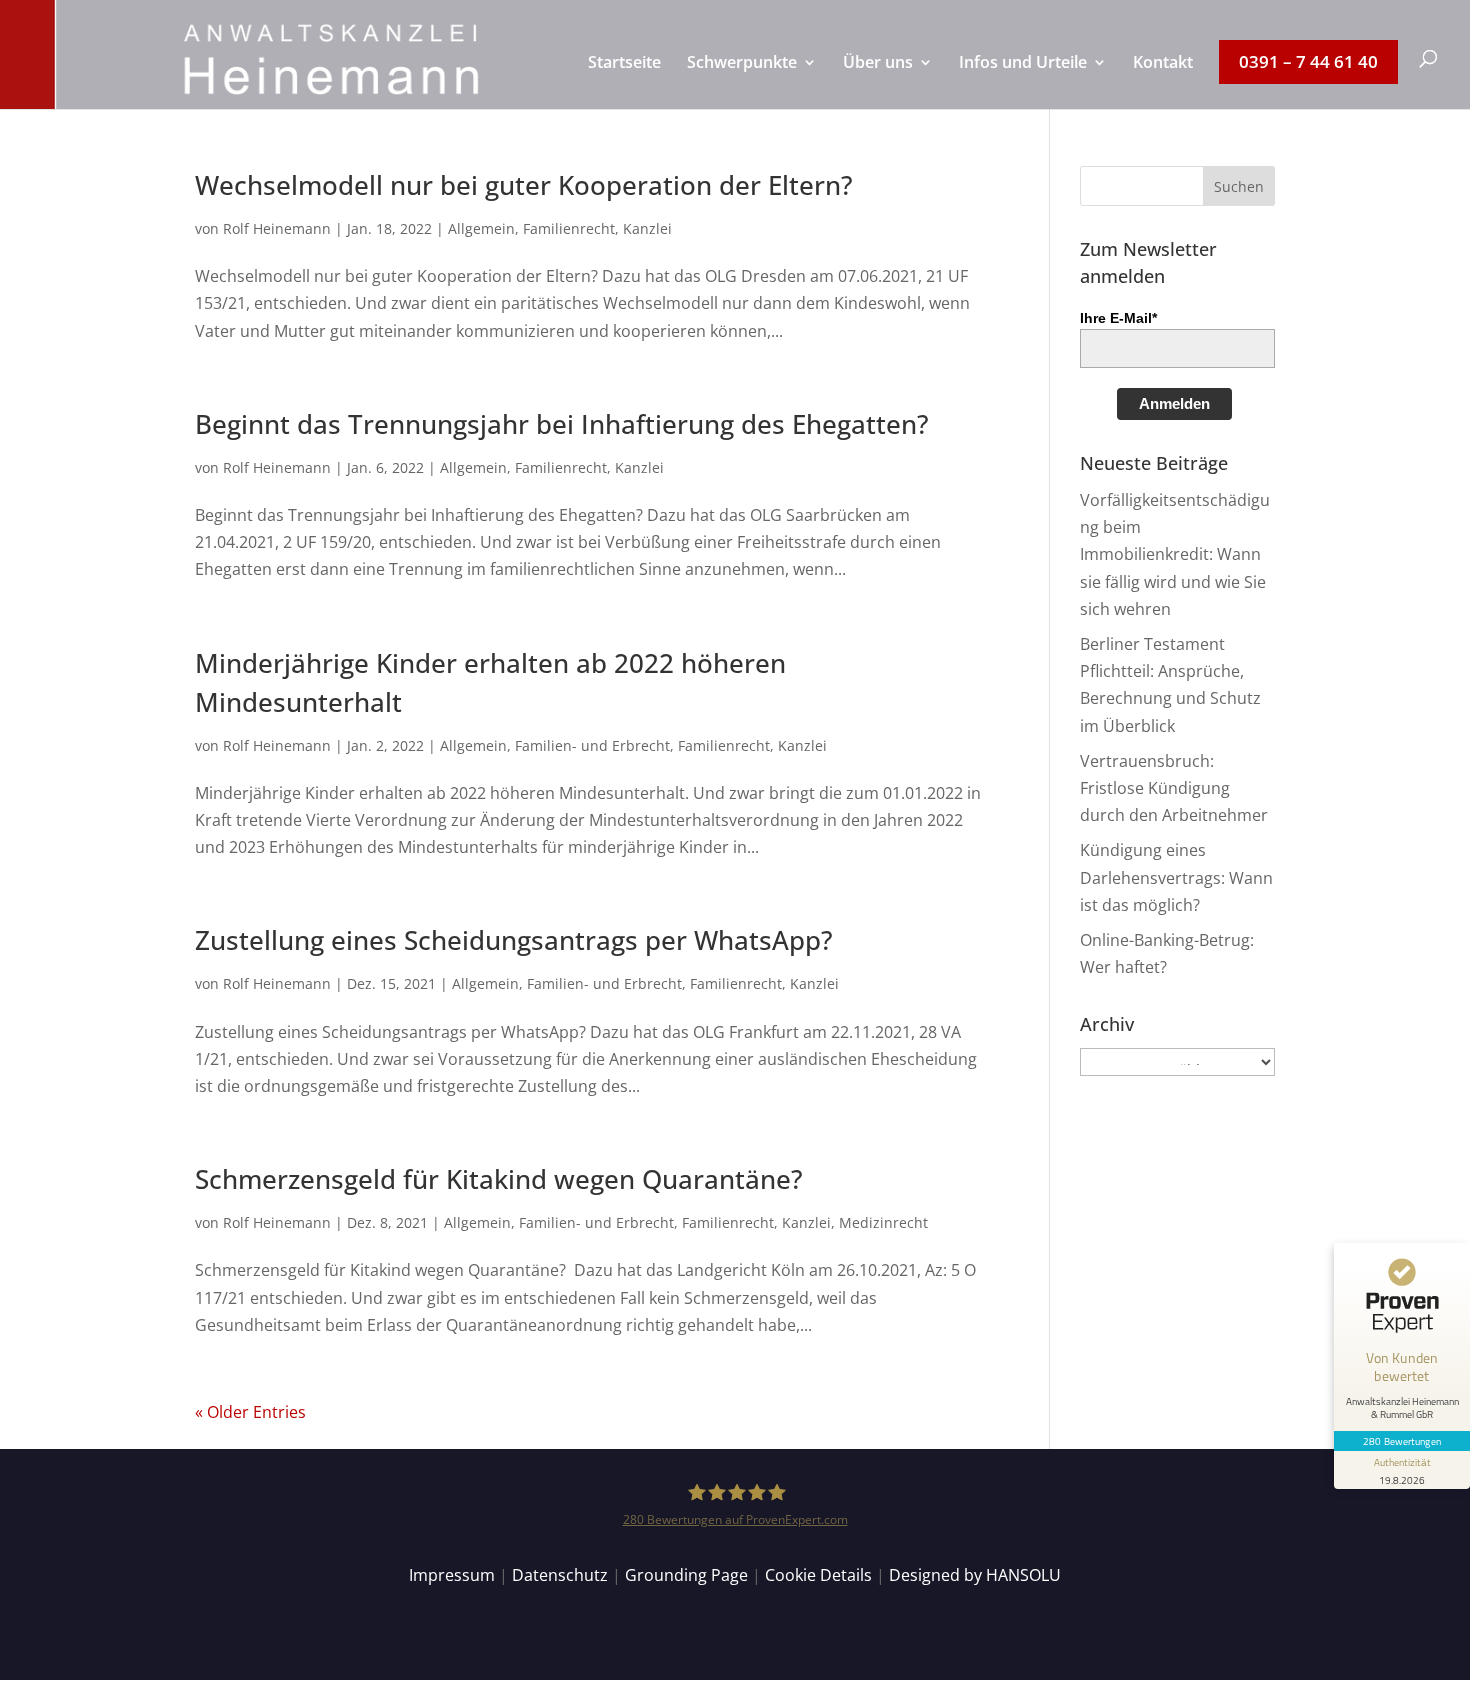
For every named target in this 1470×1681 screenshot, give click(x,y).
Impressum (452, 1575)
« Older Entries (250, 1412)
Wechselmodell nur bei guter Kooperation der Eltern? (524, 185)
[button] (1239, 186)
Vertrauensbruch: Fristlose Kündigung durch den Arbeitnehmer (1174, 788)
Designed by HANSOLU (975, 1575)
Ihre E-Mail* (1118, 318)
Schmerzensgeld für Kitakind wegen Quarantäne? (499, 1179)
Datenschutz (560, 1575)
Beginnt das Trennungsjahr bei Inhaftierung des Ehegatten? (562, 424)
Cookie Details (818, 1575)
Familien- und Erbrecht (592, 745)
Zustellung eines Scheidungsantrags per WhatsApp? (514, 940)
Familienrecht (569, 228)
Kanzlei (647, 228)
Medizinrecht (883, 1222)
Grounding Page (686, 1575)
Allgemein (481, 228)
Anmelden (1174, 403)
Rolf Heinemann (277, 228)
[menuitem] (624, 82)
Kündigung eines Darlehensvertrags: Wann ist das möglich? (1176, 877)
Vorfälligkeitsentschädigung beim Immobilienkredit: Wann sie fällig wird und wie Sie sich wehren (1175, 554)
